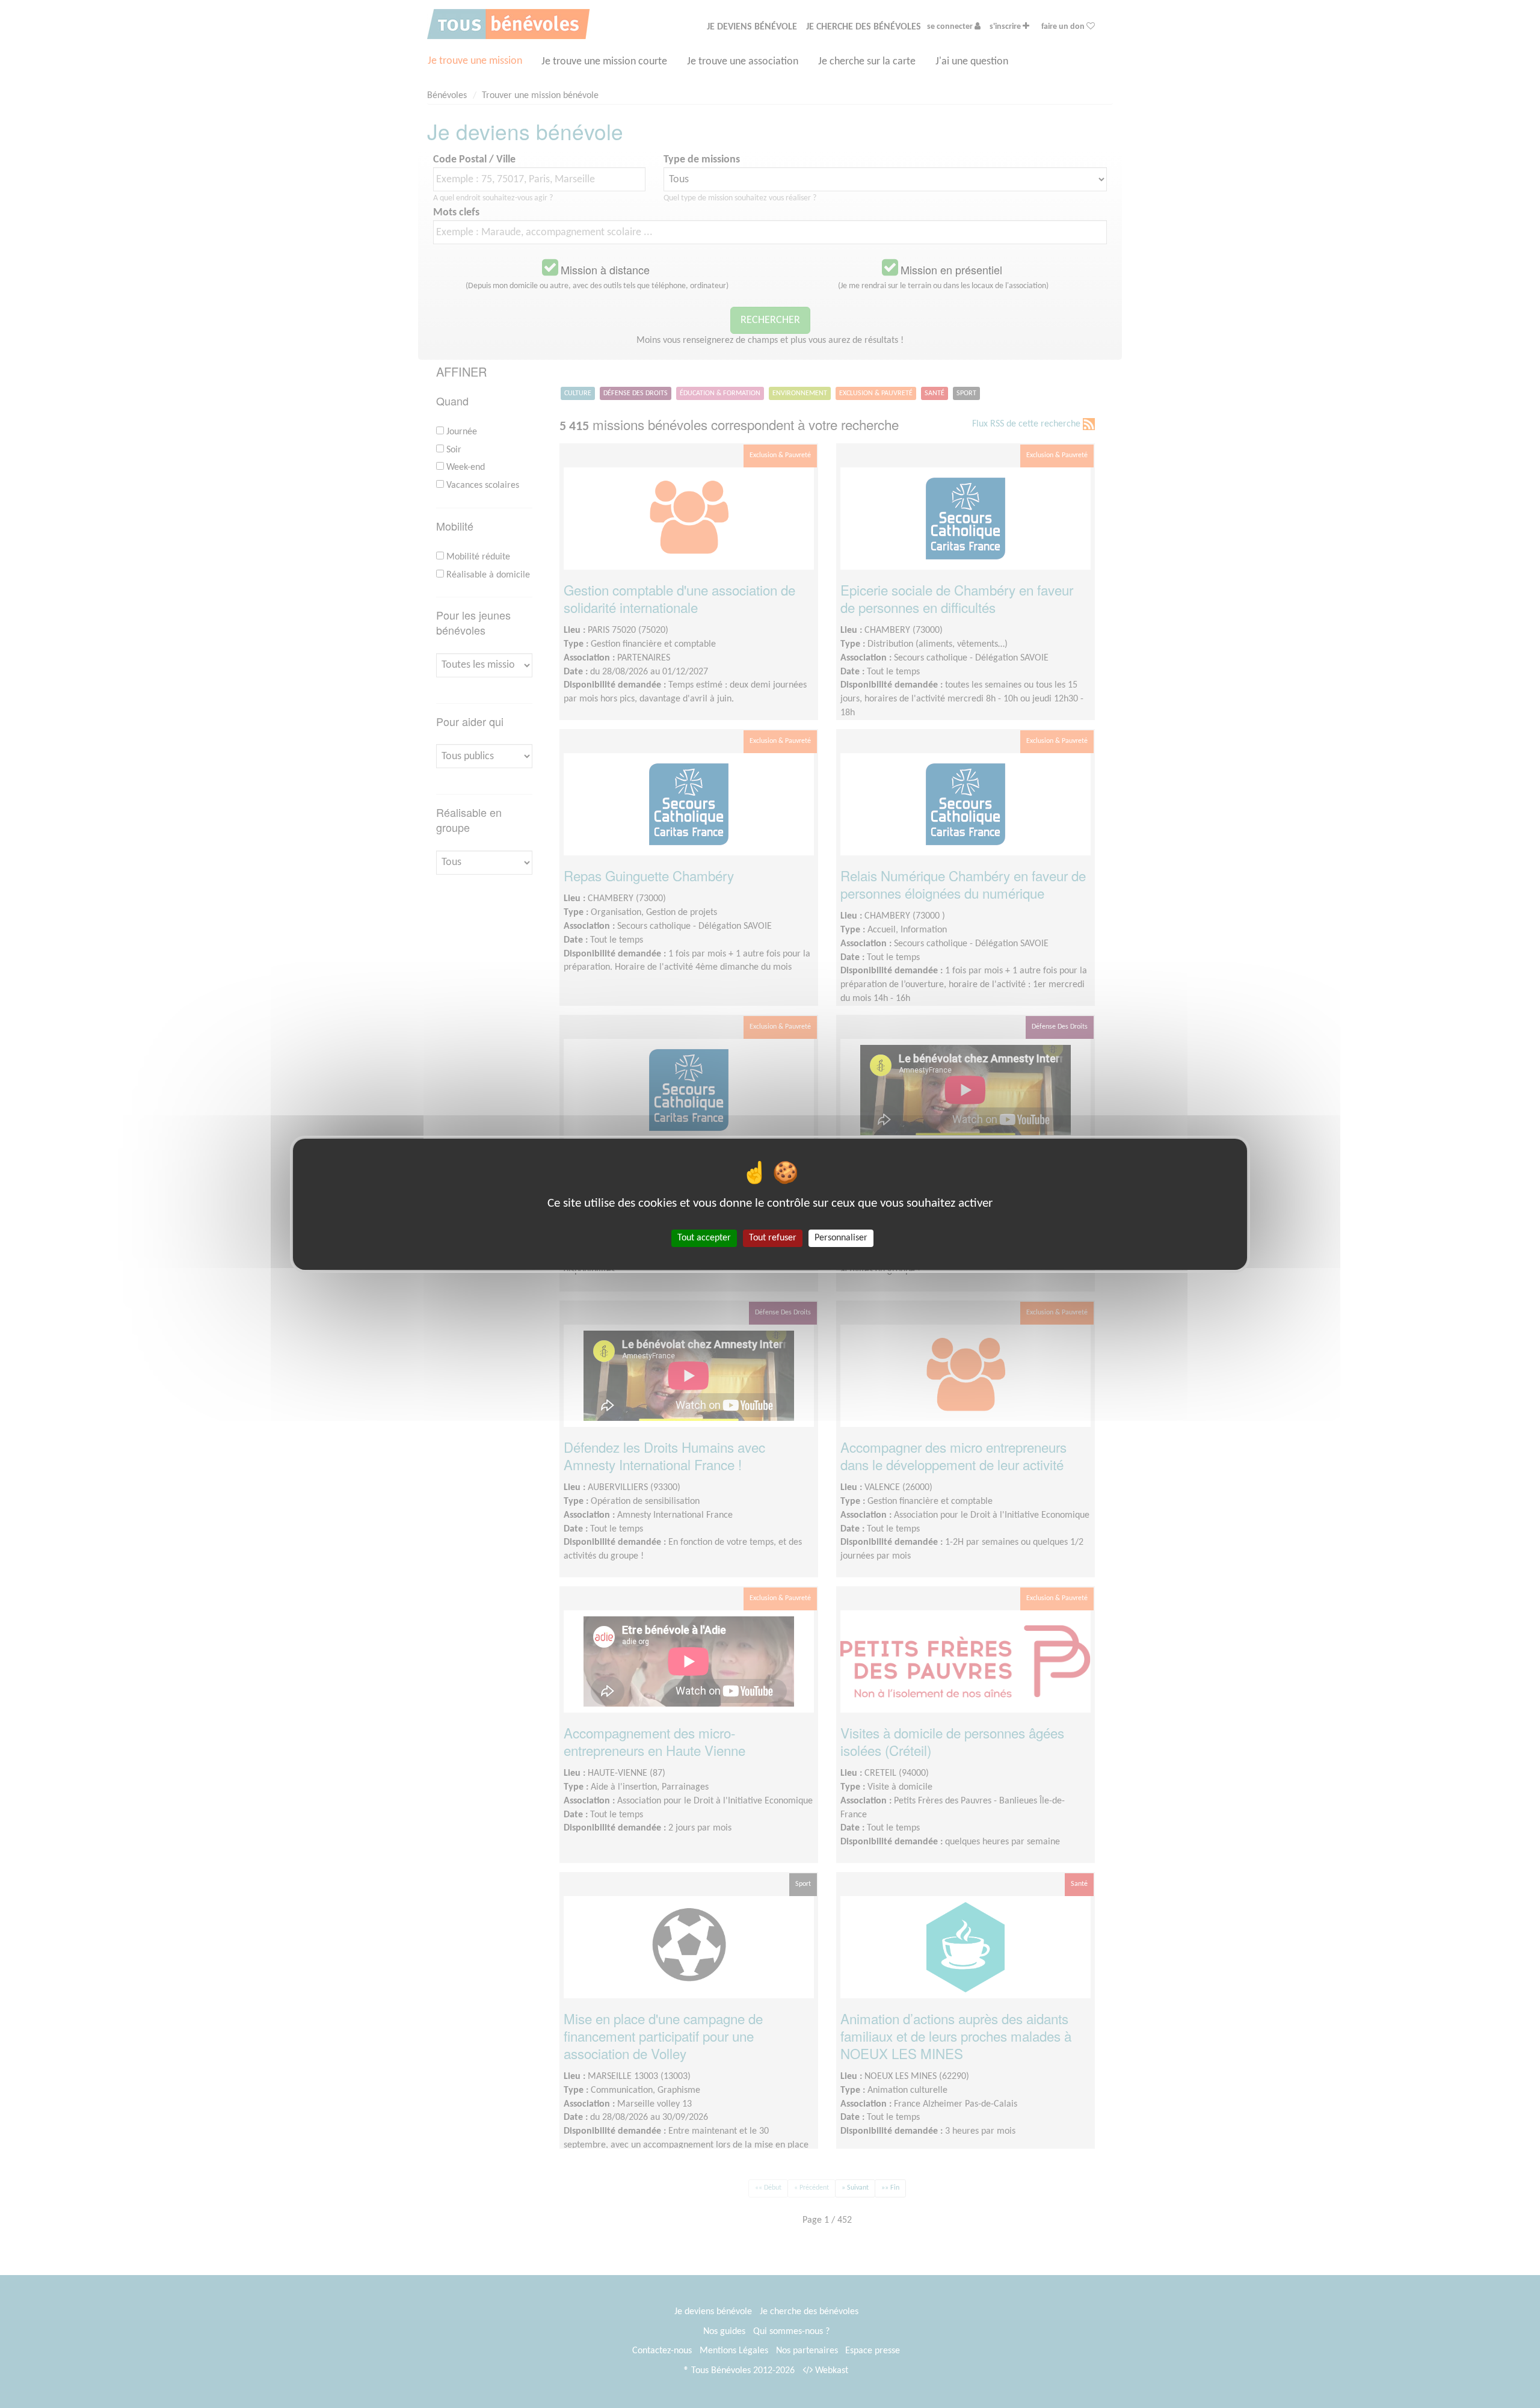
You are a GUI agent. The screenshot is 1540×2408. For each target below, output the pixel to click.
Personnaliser (841, 1237)
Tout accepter (704, 1237)
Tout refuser (773, 1237)
